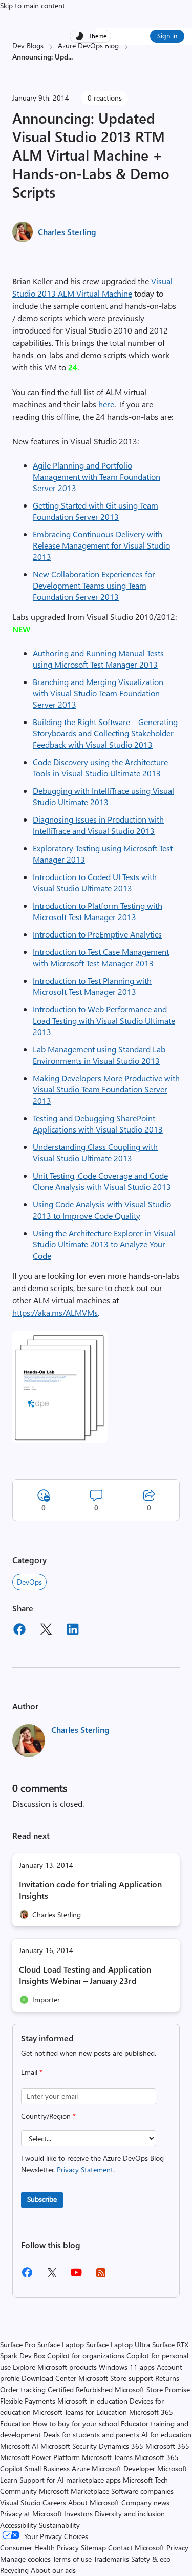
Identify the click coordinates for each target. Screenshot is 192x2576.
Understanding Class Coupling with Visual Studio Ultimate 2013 (95, 1152)
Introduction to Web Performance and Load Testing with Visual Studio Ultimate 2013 (104, 1020)
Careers (54, 2502)
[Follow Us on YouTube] (76, 2276)
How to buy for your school (76, 2423)
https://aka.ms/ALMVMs (55, 1312)
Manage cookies (25, 2559)
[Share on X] (46, 1631)
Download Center (49, 2378)
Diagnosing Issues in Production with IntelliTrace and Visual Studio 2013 (98, 825)
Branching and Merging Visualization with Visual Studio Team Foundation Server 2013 (98, 693)
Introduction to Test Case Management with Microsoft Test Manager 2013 (101, 957)
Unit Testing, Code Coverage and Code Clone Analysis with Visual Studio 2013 (102, 1181)
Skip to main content (33, 5)
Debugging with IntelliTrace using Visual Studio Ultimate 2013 (103, 796)
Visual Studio (20, 2502)
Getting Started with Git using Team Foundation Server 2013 (95, 511)
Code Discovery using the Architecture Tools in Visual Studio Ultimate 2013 (100, 767)
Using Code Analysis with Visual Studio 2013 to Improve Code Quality (102, 1210)
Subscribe (42, 2199)
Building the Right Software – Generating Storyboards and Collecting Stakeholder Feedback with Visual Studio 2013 (105, 733)
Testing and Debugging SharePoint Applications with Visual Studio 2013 (98, 1124)
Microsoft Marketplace (74, 2491)
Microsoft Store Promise (152, 2389)
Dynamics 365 (121, 2446)
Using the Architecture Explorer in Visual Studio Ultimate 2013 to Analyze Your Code (104, 1244)
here (106, 404)
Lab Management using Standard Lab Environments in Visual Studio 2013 (99, 1055)
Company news (145, 2502)
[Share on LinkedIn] (73, 1631)
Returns (167, 2378)
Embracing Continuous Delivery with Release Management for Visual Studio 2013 (101, 545)
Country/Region (48, 2116)
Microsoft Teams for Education (80, 2412)
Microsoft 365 (167, 2446)
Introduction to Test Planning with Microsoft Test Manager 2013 (92, 986)
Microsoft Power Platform (40, 2457)
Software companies (142, 2491)
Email (32, 2072)
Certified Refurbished (80, 2389)
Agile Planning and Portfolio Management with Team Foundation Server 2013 (97, 476)
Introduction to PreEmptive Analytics (97, 934)
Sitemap (93, 2548)
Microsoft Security (69, 2446)
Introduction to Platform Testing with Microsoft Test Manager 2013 (98, 911)
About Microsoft (94, 2502)
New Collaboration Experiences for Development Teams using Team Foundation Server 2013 (94, 585)
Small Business (47, 2468)
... (70, 57)
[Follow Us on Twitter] (52, 2276)
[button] (60, 1440)
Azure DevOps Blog (88, 45)
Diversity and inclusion (130, 2514)
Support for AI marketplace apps (70, 2480)
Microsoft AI (19, 2446)
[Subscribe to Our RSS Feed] (101, 2276)
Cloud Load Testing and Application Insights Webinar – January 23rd (85, 1975)
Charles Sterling (67, 232)
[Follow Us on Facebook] (27, 2276)
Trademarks (111, 2559)
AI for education (166, 2435)
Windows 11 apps (127, 2367)
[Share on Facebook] (19, 1631)
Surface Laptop (61, 2344)
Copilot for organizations (86, 2356)
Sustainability (59, 2525)
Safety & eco (151, 2559)
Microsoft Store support (116, 2378)
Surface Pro (18, 2344)
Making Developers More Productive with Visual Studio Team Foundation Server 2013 (106, 1089)
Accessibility (18, 2525)
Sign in (167, 36)
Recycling (14, 2570)
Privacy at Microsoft (31, 2514)
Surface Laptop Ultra (118, 2344)
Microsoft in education (92, 2401)
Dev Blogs (28, 45)
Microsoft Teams (107, 2457)
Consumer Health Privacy (39, 2548)
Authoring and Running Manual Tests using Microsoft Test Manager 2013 (98, 659)
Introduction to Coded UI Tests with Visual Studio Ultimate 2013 (95, 882)
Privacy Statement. (86, 2169)
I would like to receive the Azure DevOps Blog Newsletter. (92, 2164)
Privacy (177, 2548)
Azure (81, 2468)
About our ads (53, 2570)
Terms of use (72, 2559)
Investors (78, 2514)
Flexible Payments (28, 2401)
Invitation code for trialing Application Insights (90, 1890)
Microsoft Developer (123, 2468)
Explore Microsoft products (55, 2367)
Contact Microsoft (136, 2548)
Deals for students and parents (91, 2435)
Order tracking (23, 2389)
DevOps (29, 1582)
